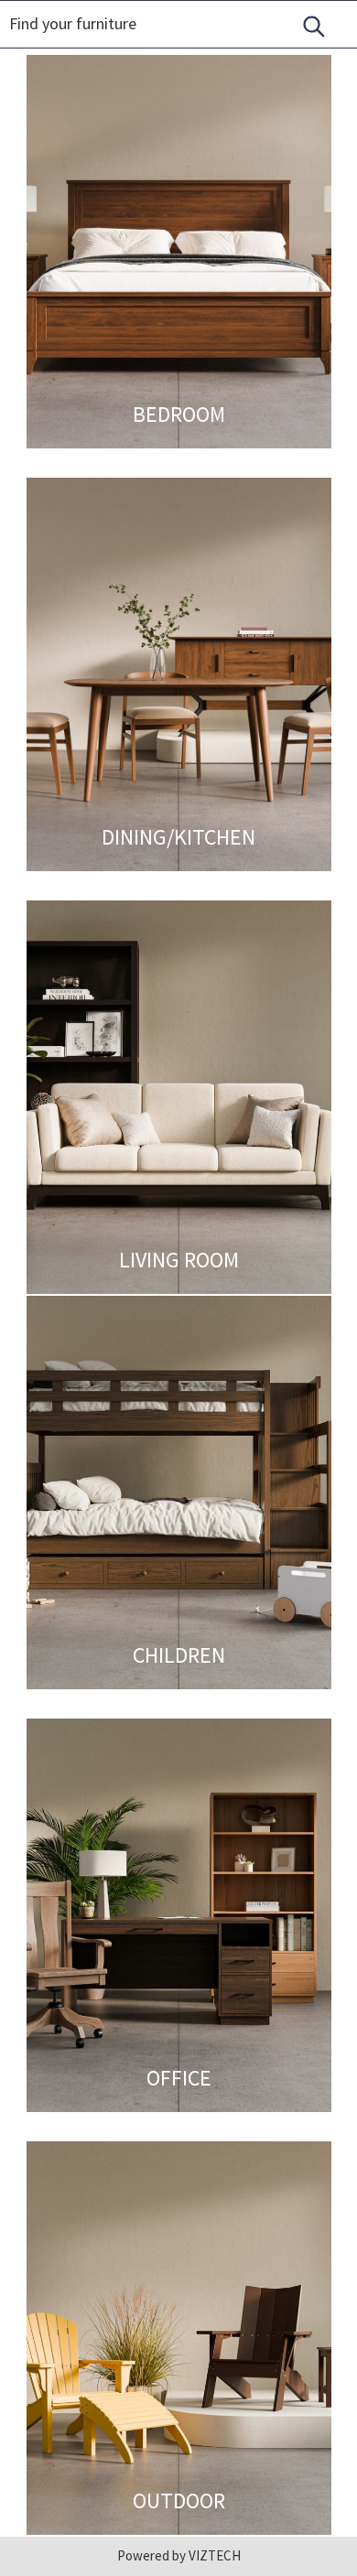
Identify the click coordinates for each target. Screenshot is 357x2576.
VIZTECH (213, 2555)
